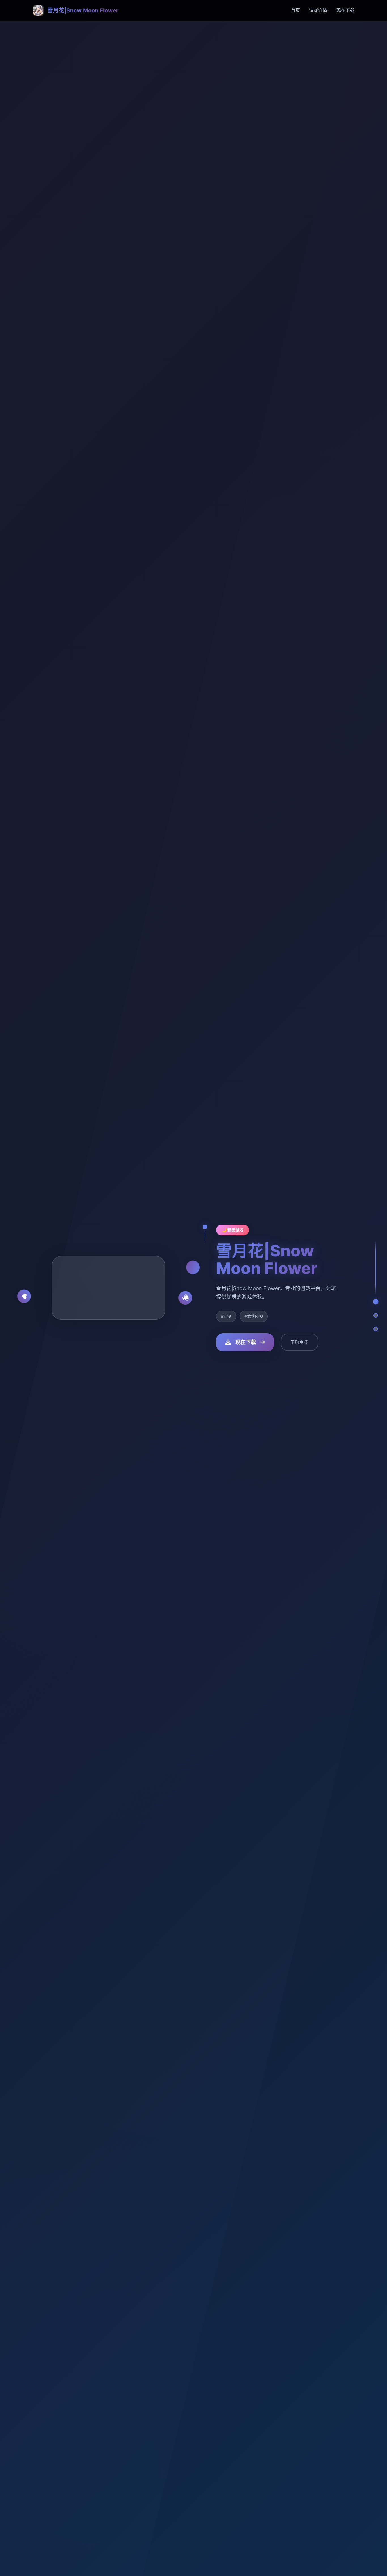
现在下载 (345, 10)
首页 (295, 10)
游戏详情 (318, 10)
